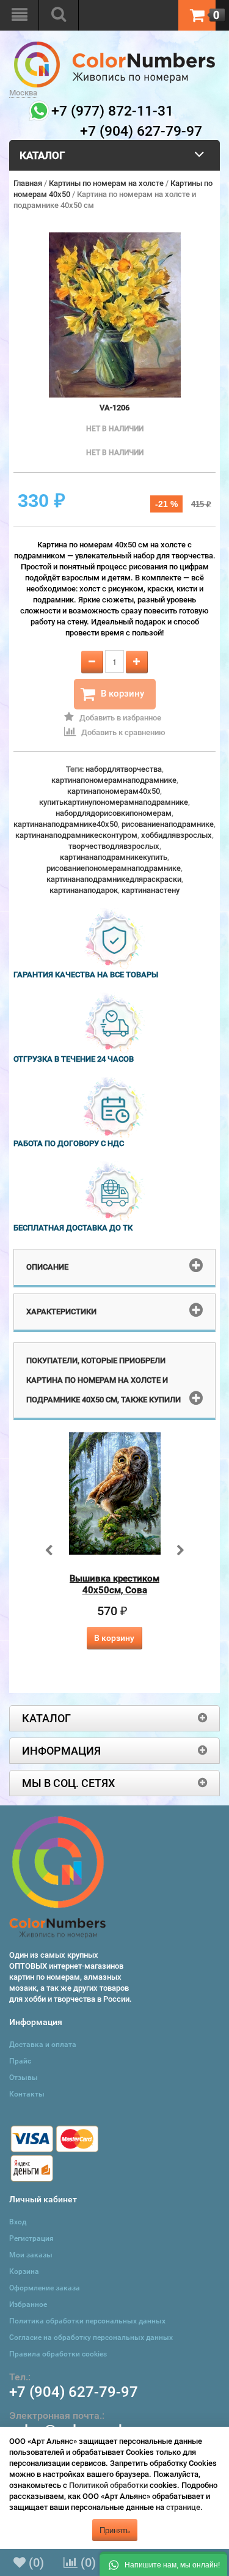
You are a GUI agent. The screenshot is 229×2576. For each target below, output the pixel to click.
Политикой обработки (108, 2485)
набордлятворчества (124, 769)
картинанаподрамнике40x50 (66, 824)
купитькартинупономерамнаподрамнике (114, 802)
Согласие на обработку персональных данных (91, 2337)
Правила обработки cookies (58, 2354)
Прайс (20, 2061)
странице (183, 2507)
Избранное (28, 2304)
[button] (163, 2564)
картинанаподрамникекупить (114, 857)
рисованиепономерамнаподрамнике (114, 868)
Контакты (27, 2094)
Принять (115, 2530)
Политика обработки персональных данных (87, 2321)
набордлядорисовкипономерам (114, 813)
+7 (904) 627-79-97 (74, 2392)
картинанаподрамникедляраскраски (114, 879)
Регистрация (31, 2238)
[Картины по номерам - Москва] (114, 47)
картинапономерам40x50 (114, 791)
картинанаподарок (84, 890)
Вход (18, 2222)
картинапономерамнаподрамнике (114, 780)
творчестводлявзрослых (114, 846)
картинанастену (151, 890)
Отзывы (24, 2078)
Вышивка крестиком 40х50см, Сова (114, 1584)
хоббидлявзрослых (176, 835)
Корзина (24, 2271)
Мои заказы (31, 2255)
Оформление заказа (45, 2288)
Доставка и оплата (43, 2045)
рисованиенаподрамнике (168, 824)
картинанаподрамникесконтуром (76, 835)
